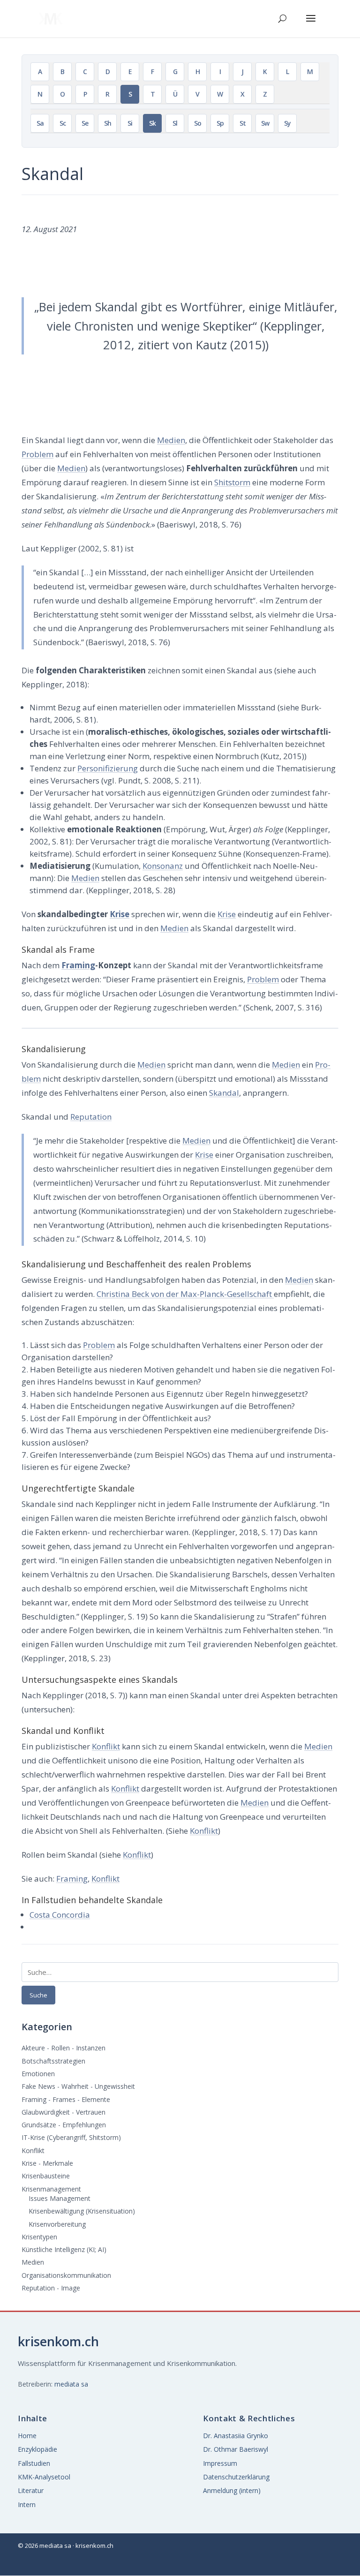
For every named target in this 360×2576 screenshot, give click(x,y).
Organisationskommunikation (66, 2275)
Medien (33, 2262)
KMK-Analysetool (44, 2477)
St (243, 123)
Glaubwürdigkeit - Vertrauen (64, 2112)
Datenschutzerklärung (236, 2477)
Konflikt (33, 2150)
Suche (38, 1995)
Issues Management (60, 2198)
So (198, 123)
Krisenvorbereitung (57, 2224)
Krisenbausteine (46, 2176)
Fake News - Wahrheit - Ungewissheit (78, 2086)
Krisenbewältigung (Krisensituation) (82, 2211)
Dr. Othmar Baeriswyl (236, 2449)
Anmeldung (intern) (232, 2490)
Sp (220, 123)
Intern (27, 2504)
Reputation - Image (51, 2288)
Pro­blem (37, 454)
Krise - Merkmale (47, 2163)
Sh (108, 123)
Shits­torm (232, 482)
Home (27, 2436)
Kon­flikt (106, 1746)
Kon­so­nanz (163, 866)
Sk (152, 123)
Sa (40, 123)
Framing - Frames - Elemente (66, 2099)
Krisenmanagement (51, 2189)
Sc (63, 123)
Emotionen (38, 2074)
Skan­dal (224, 1093)
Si (130, 123)
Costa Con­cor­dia (60, 1915)
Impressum (220, 2463)
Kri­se (120, 914)
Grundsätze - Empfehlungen (64, 2125)
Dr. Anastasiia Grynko (236, 2436)
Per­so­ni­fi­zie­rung (108, 768)
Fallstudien (34, 2463)
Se (85, 123)
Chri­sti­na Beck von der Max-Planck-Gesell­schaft (185, 1294)
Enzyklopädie (37, 2449)
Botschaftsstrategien (53, 2061)
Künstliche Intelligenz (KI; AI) (64, 2249)
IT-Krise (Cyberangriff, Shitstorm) (71, 2137)
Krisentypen (39, 2237)
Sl (175, 123)
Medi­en (171, 440)
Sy (287, 123)
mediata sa (71, 2384)
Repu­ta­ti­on (91, 1117)
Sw (265, 123)
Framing (78, 965)
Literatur (31, 2490)
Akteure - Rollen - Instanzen (64, 2048)
